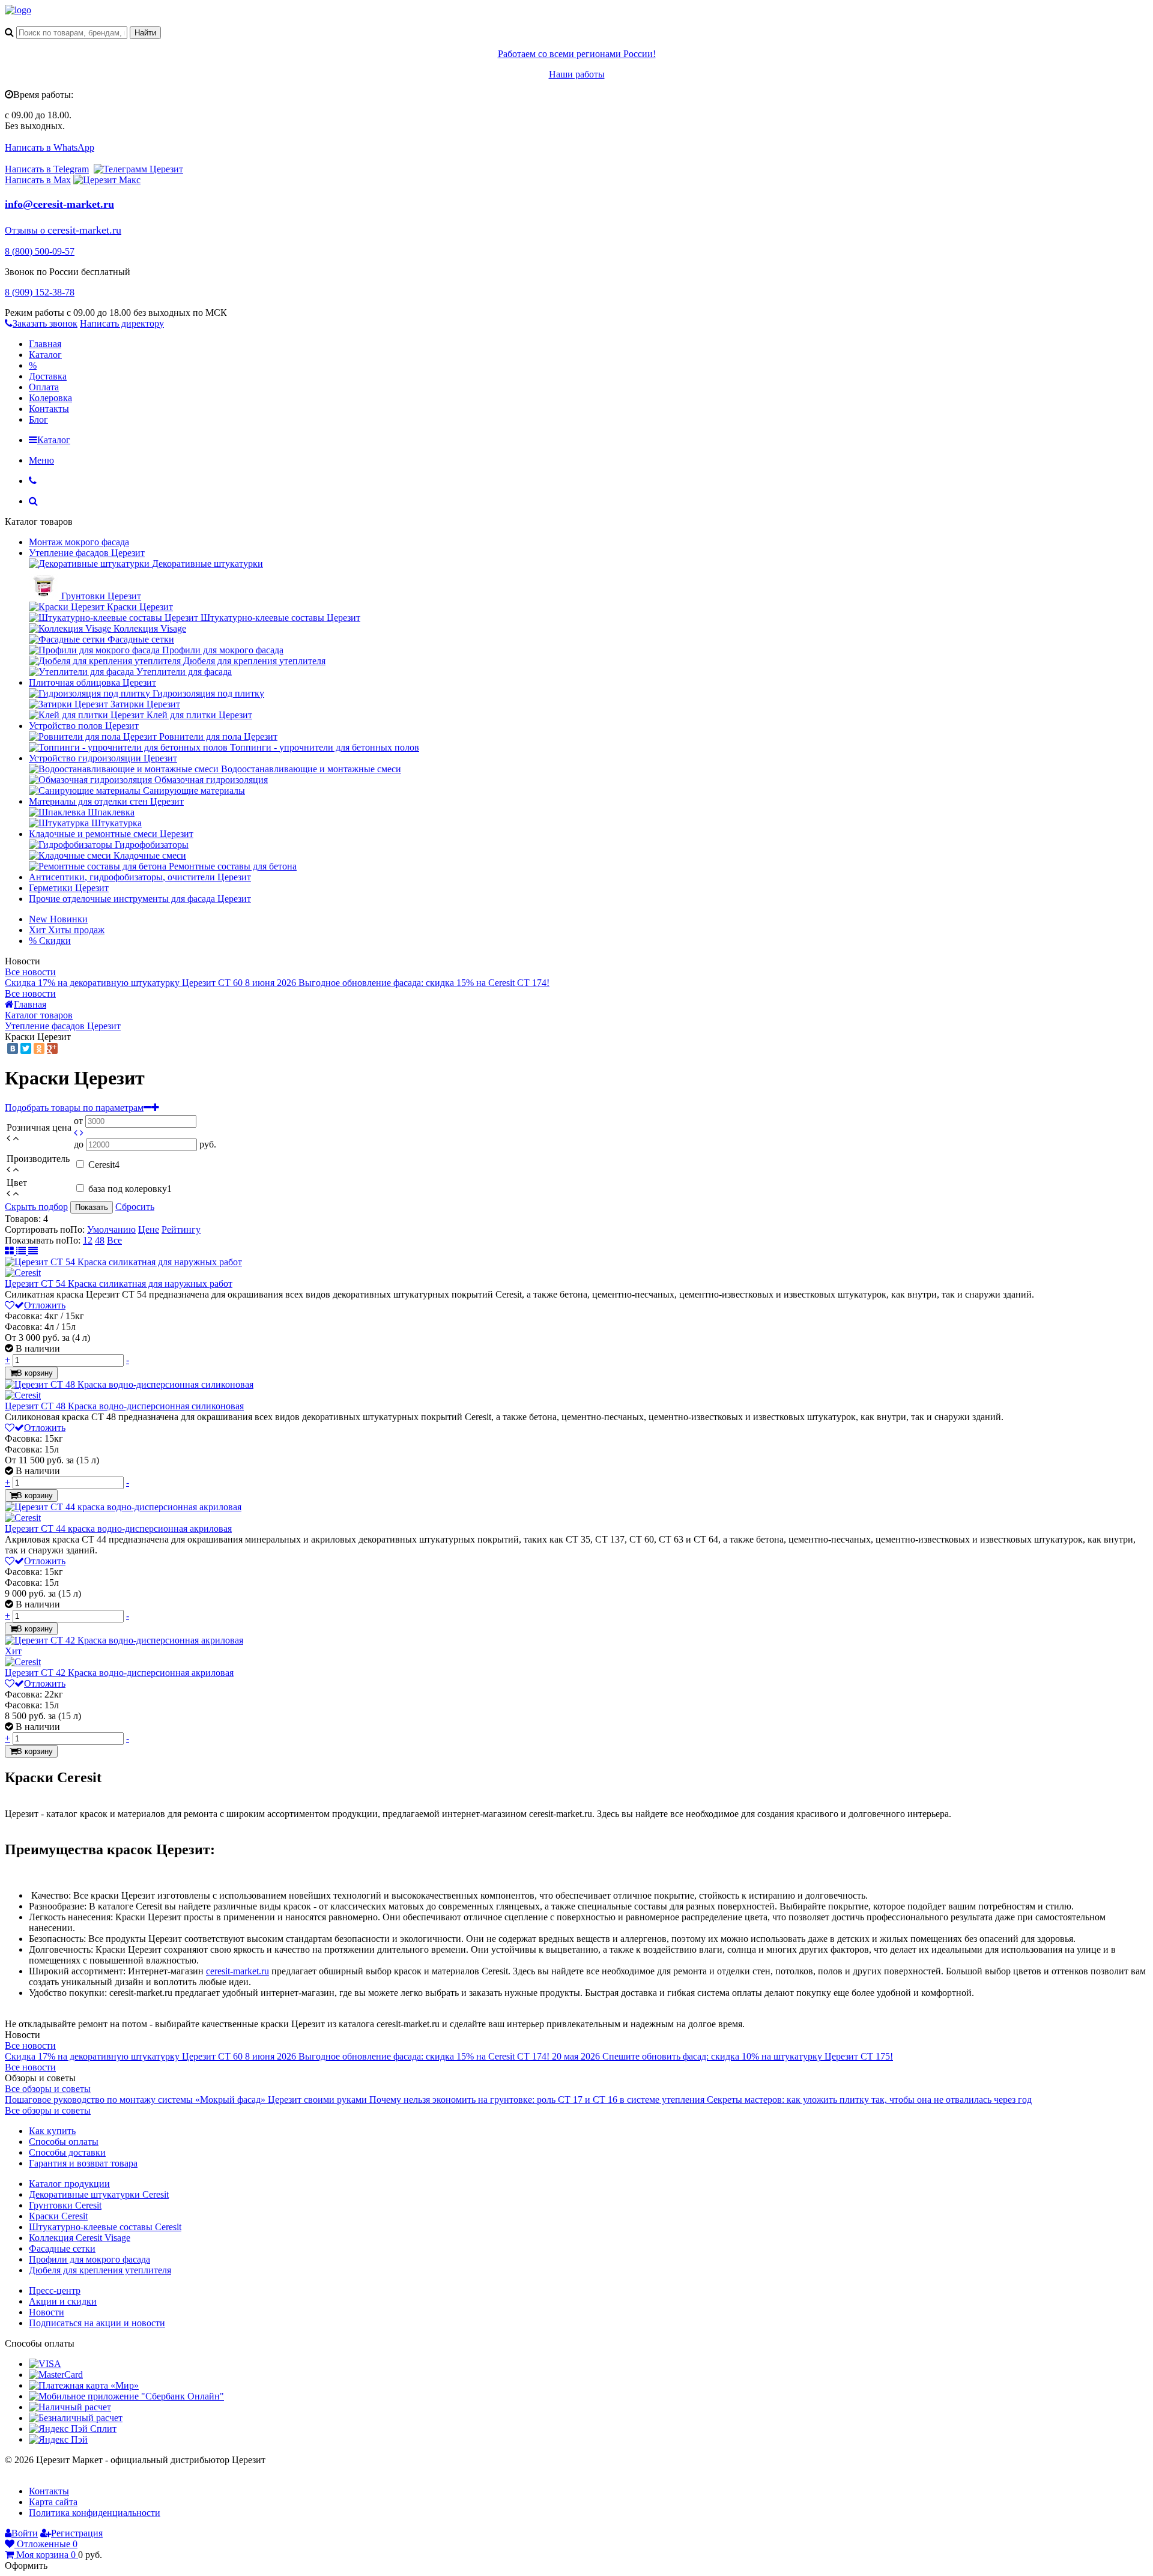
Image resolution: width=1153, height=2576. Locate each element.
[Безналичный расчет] (76, 2418)
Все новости (30, 972)
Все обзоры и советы (48, 2089)
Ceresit (104, 1165)
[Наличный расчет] (70, 2407)
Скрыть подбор (36, 1207)
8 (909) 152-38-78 (40, 292)
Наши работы (577, 74)
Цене (149, 1229)
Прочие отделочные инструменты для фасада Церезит (140, 899)
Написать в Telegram (47, 169)
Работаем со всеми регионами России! (577, 54)
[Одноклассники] (39, 1048)
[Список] (22, 1251)
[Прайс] (33, 1251)
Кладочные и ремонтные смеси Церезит (111, 834)
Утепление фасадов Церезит (87, 553)
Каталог (45, 355)
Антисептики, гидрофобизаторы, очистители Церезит (140, 877)
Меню (41, 460)
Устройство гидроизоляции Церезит (103, 758)
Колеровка (50, 398)
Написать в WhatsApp (50, 147)
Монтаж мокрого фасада (79, 542)
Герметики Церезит (69, 888)
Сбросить (135, 1207)
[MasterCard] (56, 2375)
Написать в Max (38, 180)
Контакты (49, 409)
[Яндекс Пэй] (58, 2439)
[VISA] (45, 2364)
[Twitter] (26, 1048)
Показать (92, 1207)
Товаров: (23, 1219)
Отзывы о (26, 230)
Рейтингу (181, 1229)
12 (88, 1240)
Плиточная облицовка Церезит (92, 682)
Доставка (48, 376)
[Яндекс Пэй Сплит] (73, 2429)
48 (100, 1240)
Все (114, 1240)
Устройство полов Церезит (84, 726)
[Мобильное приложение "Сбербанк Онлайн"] (126, 2396)
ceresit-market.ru (238, 1971)
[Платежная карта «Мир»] (84, 2385)
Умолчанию (111, 1229)
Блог (38, 419)
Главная (45, 344)
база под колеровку (130, 1189)
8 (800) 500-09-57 (40, 251)
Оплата (44, 387)
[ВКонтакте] (13, 1048)
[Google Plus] (52, 1048)
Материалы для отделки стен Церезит (106, 801)
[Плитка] (11, 1251)
